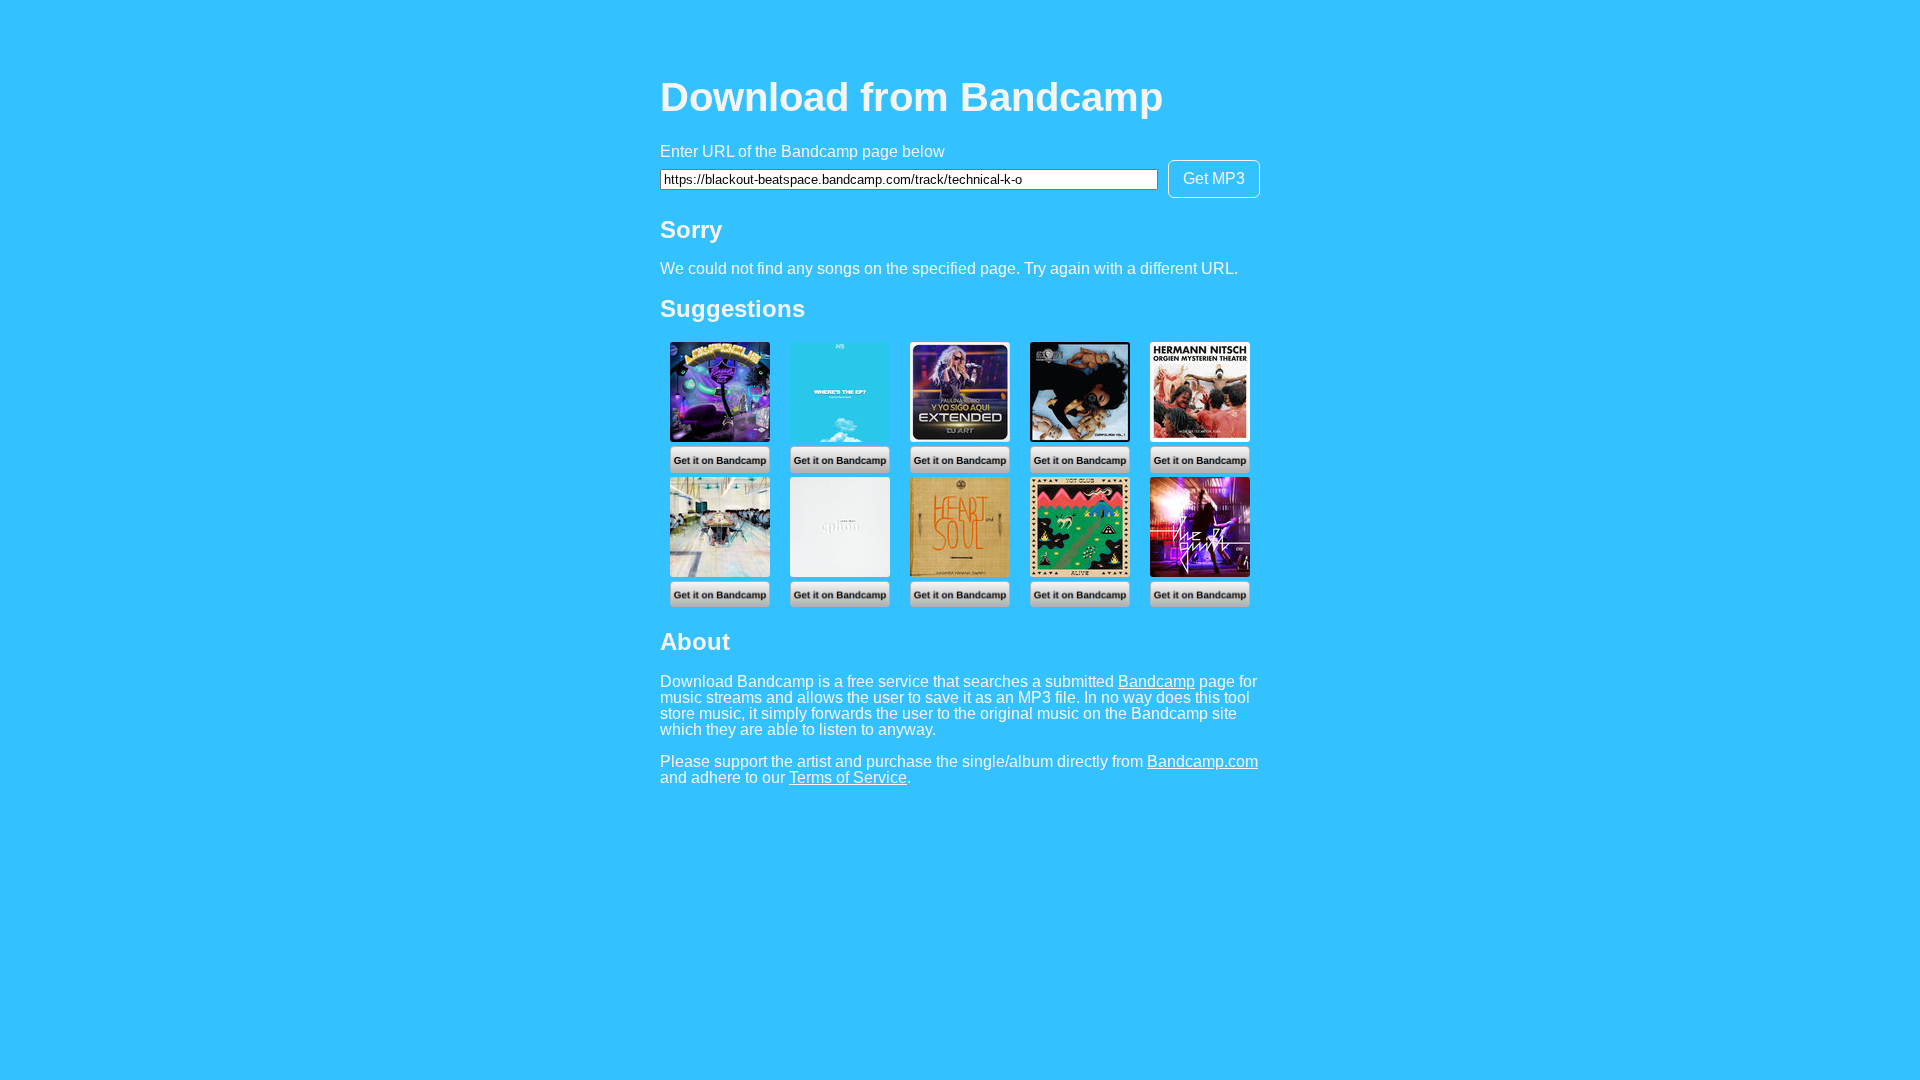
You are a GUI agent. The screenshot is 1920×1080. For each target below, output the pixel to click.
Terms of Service (848, 777)
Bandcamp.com (1202, 761)
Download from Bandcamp (911, 97)
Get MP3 (1214, 178)
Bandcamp (1156, 681)
